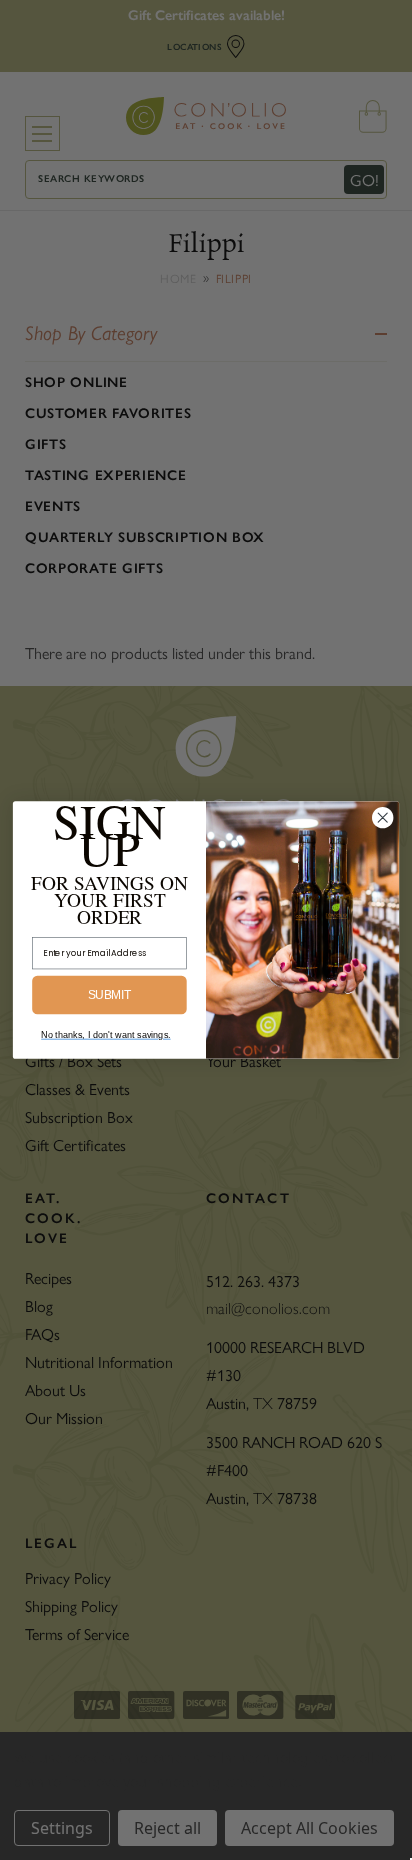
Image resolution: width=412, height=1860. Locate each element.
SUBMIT (110, 995)
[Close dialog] (382, 817)
